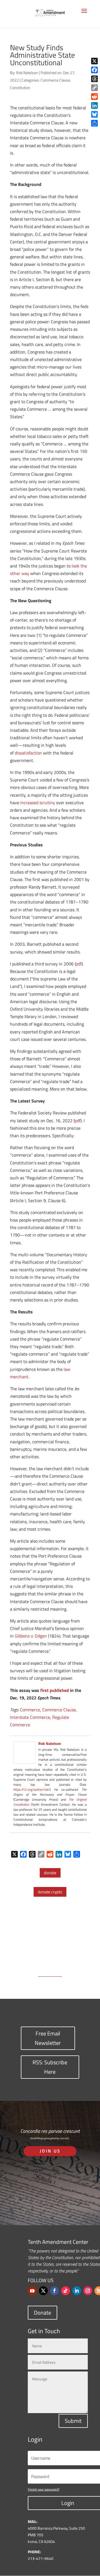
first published (55, 1690)
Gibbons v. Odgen (31, 1636)
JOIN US (50, 2151)
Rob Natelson (27, 73)
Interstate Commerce (30, 1717)
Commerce (30, 1710)
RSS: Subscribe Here (50, 2067)
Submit (73, 2421)
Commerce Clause (55, 80)
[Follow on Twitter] (43, 2291)
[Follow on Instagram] (88, 2291)
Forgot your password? (44, 2489)
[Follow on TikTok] (66, 2291)
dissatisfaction (28, 753)
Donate (42, 2313)
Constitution (20, 88)
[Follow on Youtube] (32, 2291)
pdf (79, 964)
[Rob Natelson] (24, 1760)
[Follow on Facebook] (54, 2291)
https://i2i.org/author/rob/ (32, 1789)
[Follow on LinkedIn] (77, 2291)
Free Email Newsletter (48, 2038)
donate (50, 1873)
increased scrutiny (38, 803)
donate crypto (50, 1892)
